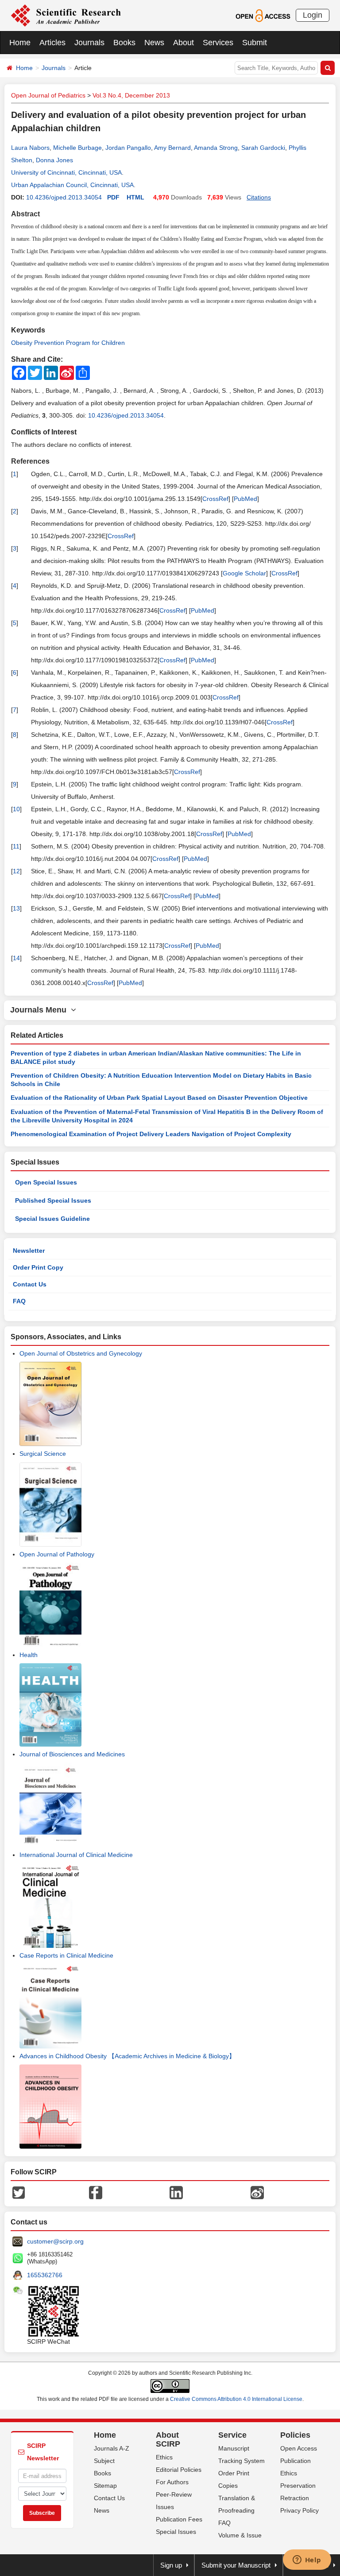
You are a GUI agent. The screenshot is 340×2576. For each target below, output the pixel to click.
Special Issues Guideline (52, 1219)
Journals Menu (41, 1010)
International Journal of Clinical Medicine (76, 1855)
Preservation (298, 2486)
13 (16, 908)
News (154, 43)
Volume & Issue (240, 2535)
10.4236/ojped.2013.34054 (64, 197)
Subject (104, 2461)
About (184, 43)
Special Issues (176, 2532)
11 (16, 846)
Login (313, 15)
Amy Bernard (172, 148)
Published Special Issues (53, 1200)
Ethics (164, 2457)
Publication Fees (179, 2519)
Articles (52, 43)
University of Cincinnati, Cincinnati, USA (66, 172)
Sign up (171, 2565)
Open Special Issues (46, 1182)
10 (16, 809)
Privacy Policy (299, 2510)
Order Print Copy (38, 1267)
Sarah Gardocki (263, 148)
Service (232, 2435)
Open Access (299, 2448)
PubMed (245, 499)
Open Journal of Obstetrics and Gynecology (81, 1353)
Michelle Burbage (77, 148)
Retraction (295, 2498)
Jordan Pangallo (128, 148)
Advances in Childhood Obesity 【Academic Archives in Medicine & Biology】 (127, 2056)
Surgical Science (43, 1454)
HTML (135, 197)
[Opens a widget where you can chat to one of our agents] (307, 2560)
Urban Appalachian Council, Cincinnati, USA (72, 185)
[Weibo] (257, 2192)
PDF (113, 197)
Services (218, 43)
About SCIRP (168, 2439)
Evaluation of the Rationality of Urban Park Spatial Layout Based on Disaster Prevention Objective (159, 1098)
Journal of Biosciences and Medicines (72, 1754)
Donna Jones (54, 160)
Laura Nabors (30, 148)
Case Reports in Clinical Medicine (66, 1955)
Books (124, 43)
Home (20, 43)
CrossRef (215, 499)
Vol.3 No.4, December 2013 (131, 95)
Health (29, 1655)
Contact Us (30, 1284)
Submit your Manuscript (236, 2565)
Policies (295, 2435)
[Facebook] (96, 2192)
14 (16, 958)
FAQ (19, 1301)
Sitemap (105, 2486)
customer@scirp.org (55, 2241)
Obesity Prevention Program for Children (68, 343)
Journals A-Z (112, 2448)
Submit (255, 43)
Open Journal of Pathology (57, 1554)
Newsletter (29, 1251)
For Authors (172, 2482)
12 (16, 871)
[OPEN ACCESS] (263, 15)
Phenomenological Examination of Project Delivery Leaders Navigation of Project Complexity (151, 1134)
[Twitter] (19, 2192)
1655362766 (45, 2275)
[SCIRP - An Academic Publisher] (66, 15)
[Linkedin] (176, 2192)
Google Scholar (244, 573)
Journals (89, 43)
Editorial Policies (179, 2470)
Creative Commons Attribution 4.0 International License (236, 2399)
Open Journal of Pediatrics (48, 95)
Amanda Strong (216, 148)
